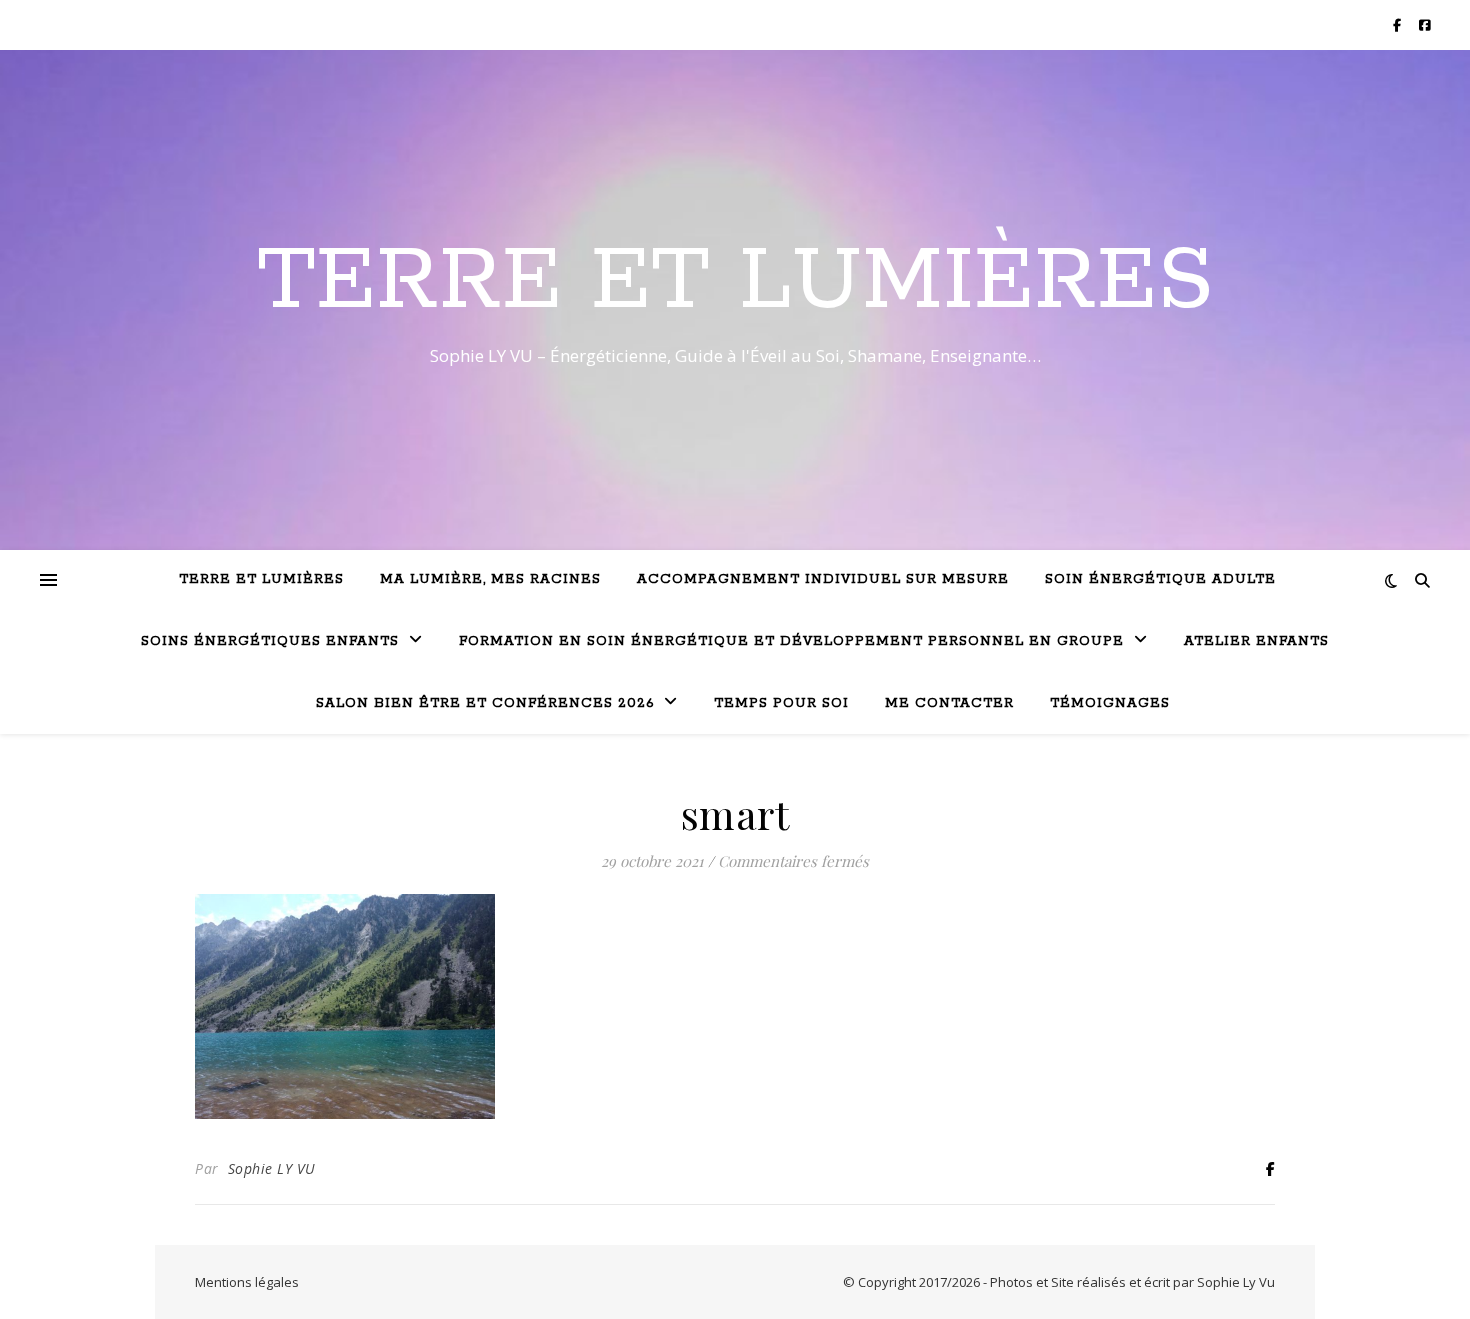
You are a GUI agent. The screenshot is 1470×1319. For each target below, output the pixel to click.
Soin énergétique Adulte (1160, 579)
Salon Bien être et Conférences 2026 (485, 703)
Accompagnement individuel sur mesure (823, 579)
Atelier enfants (1256, 641)
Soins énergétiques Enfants (270, 641)
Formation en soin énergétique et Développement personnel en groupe (791, 641)
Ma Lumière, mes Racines (490, 579)
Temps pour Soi (781, 703)
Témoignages (1110, 703)
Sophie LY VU (272, 1168)
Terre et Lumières (735, 282)
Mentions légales (247, 1282)
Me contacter (949, 703)
